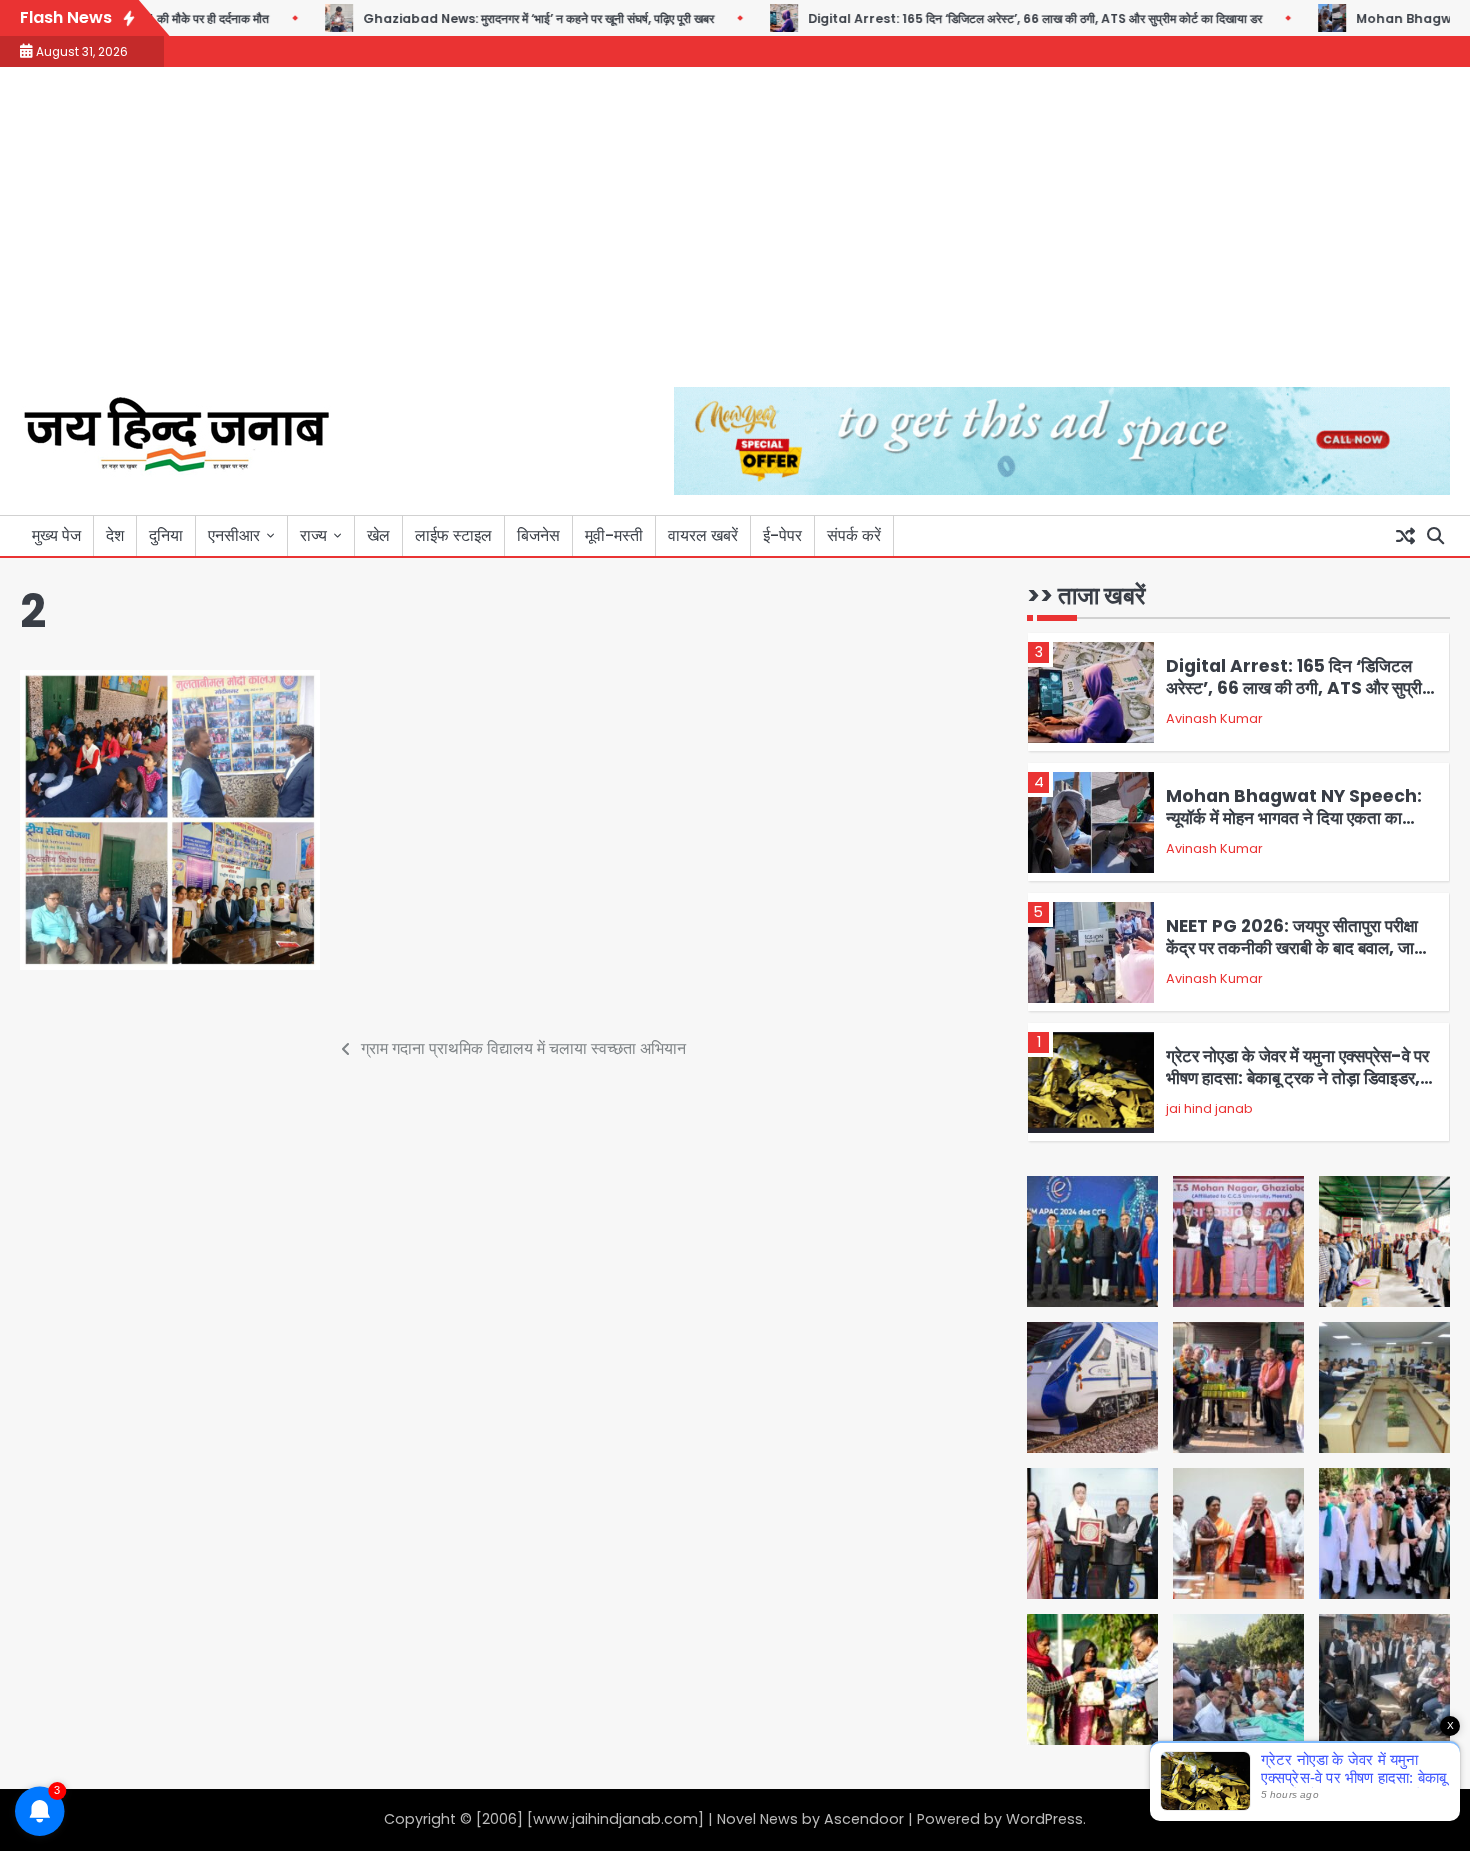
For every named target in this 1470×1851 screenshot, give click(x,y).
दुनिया (166, 535)
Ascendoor (864, 1819)
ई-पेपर (782, 535)
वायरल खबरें (703, 535)
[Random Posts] (1405, 536)
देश (115, 535)
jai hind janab (1209, 1108)
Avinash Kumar (1214, 718)
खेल (378, 535)
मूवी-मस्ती (614, 535)
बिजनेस (538, 535)
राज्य (313, 535)
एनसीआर (234, 535)
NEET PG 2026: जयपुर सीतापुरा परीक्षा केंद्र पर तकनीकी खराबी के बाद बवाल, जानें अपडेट (1295, 948)
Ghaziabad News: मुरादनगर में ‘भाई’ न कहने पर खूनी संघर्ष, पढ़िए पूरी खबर (496, 18)
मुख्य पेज (56, 535)
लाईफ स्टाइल (453, 535)
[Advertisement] (735, 237)
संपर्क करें (854, 535)
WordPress (1044, 1819)
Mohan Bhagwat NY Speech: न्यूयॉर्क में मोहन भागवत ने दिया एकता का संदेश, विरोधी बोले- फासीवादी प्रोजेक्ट (1294, 818)
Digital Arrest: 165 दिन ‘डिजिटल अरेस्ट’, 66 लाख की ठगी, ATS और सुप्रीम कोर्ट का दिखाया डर (993, 18)
